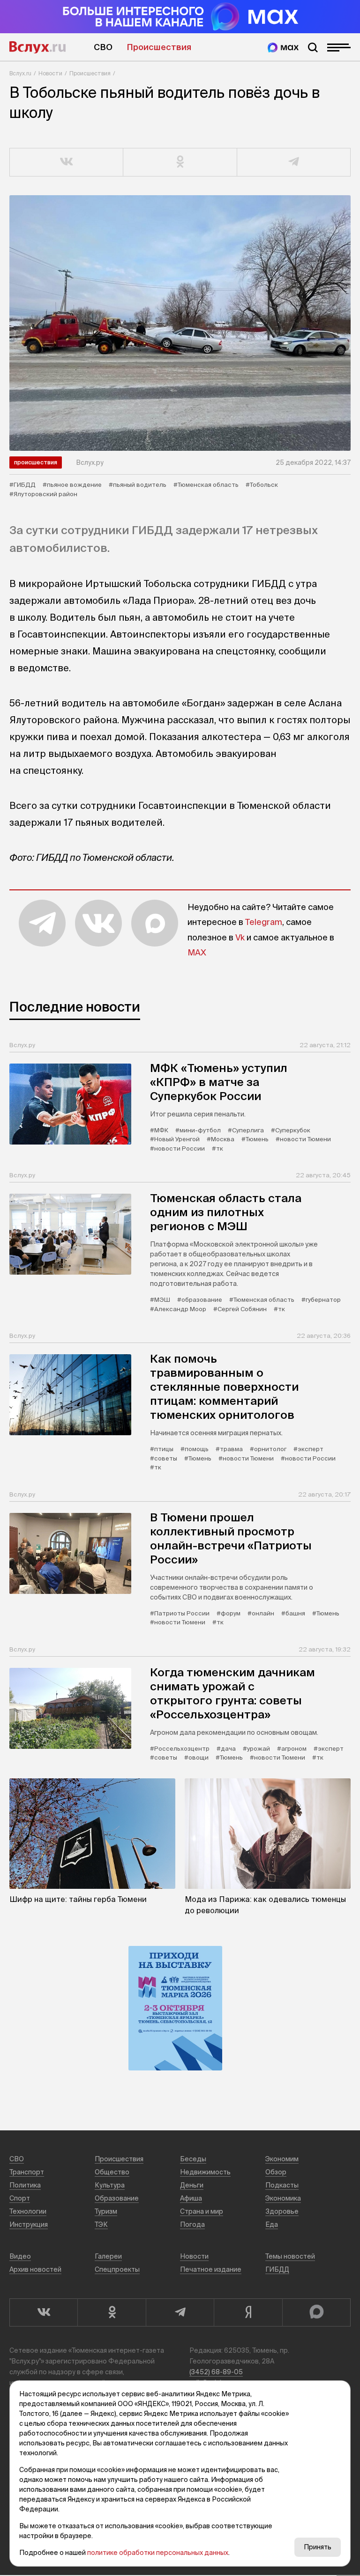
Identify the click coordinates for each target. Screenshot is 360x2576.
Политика (25, 2185)
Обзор (276, 2172)
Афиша (191, 2198)
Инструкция (29, 2224)
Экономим (282, 2159)
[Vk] (43, 2312)
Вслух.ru (37, 47)
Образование (117, 2198)
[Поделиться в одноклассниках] (180, 162)
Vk (240, 937)
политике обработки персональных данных (158, 2553)
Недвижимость (205, 2172)
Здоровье (282, 2211)
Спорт (20, 2198)
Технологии (28, 2211)
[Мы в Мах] (283, 48)
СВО (103, 47)
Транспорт (27, 2172)
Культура (110, 2185)
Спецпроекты (117, 2269)
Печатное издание (211, 2269)
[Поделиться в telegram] (294, 162)
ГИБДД (277, 2269)
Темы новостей (290, 2256)
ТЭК (101, 2224)
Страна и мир (202, 2211)
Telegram (264, 922)
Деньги (192, 2185)
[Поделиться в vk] (67, 162)
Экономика (283, 2198)
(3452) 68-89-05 (216, 2372)
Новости (50, 73)
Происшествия (159, 47)
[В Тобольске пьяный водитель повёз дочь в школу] (180, 323)
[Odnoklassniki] (111, 2312)
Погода (192, 2224)
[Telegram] (180, 2312)
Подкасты (282, 2185)
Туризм (106, 2211)
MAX (197, 952)
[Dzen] (248, 2312)
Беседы (193, 2159)
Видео (20, 2256)
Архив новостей (35, 2269)
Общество (112, 2172)
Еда (272, 2224)
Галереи (108, 2256)
